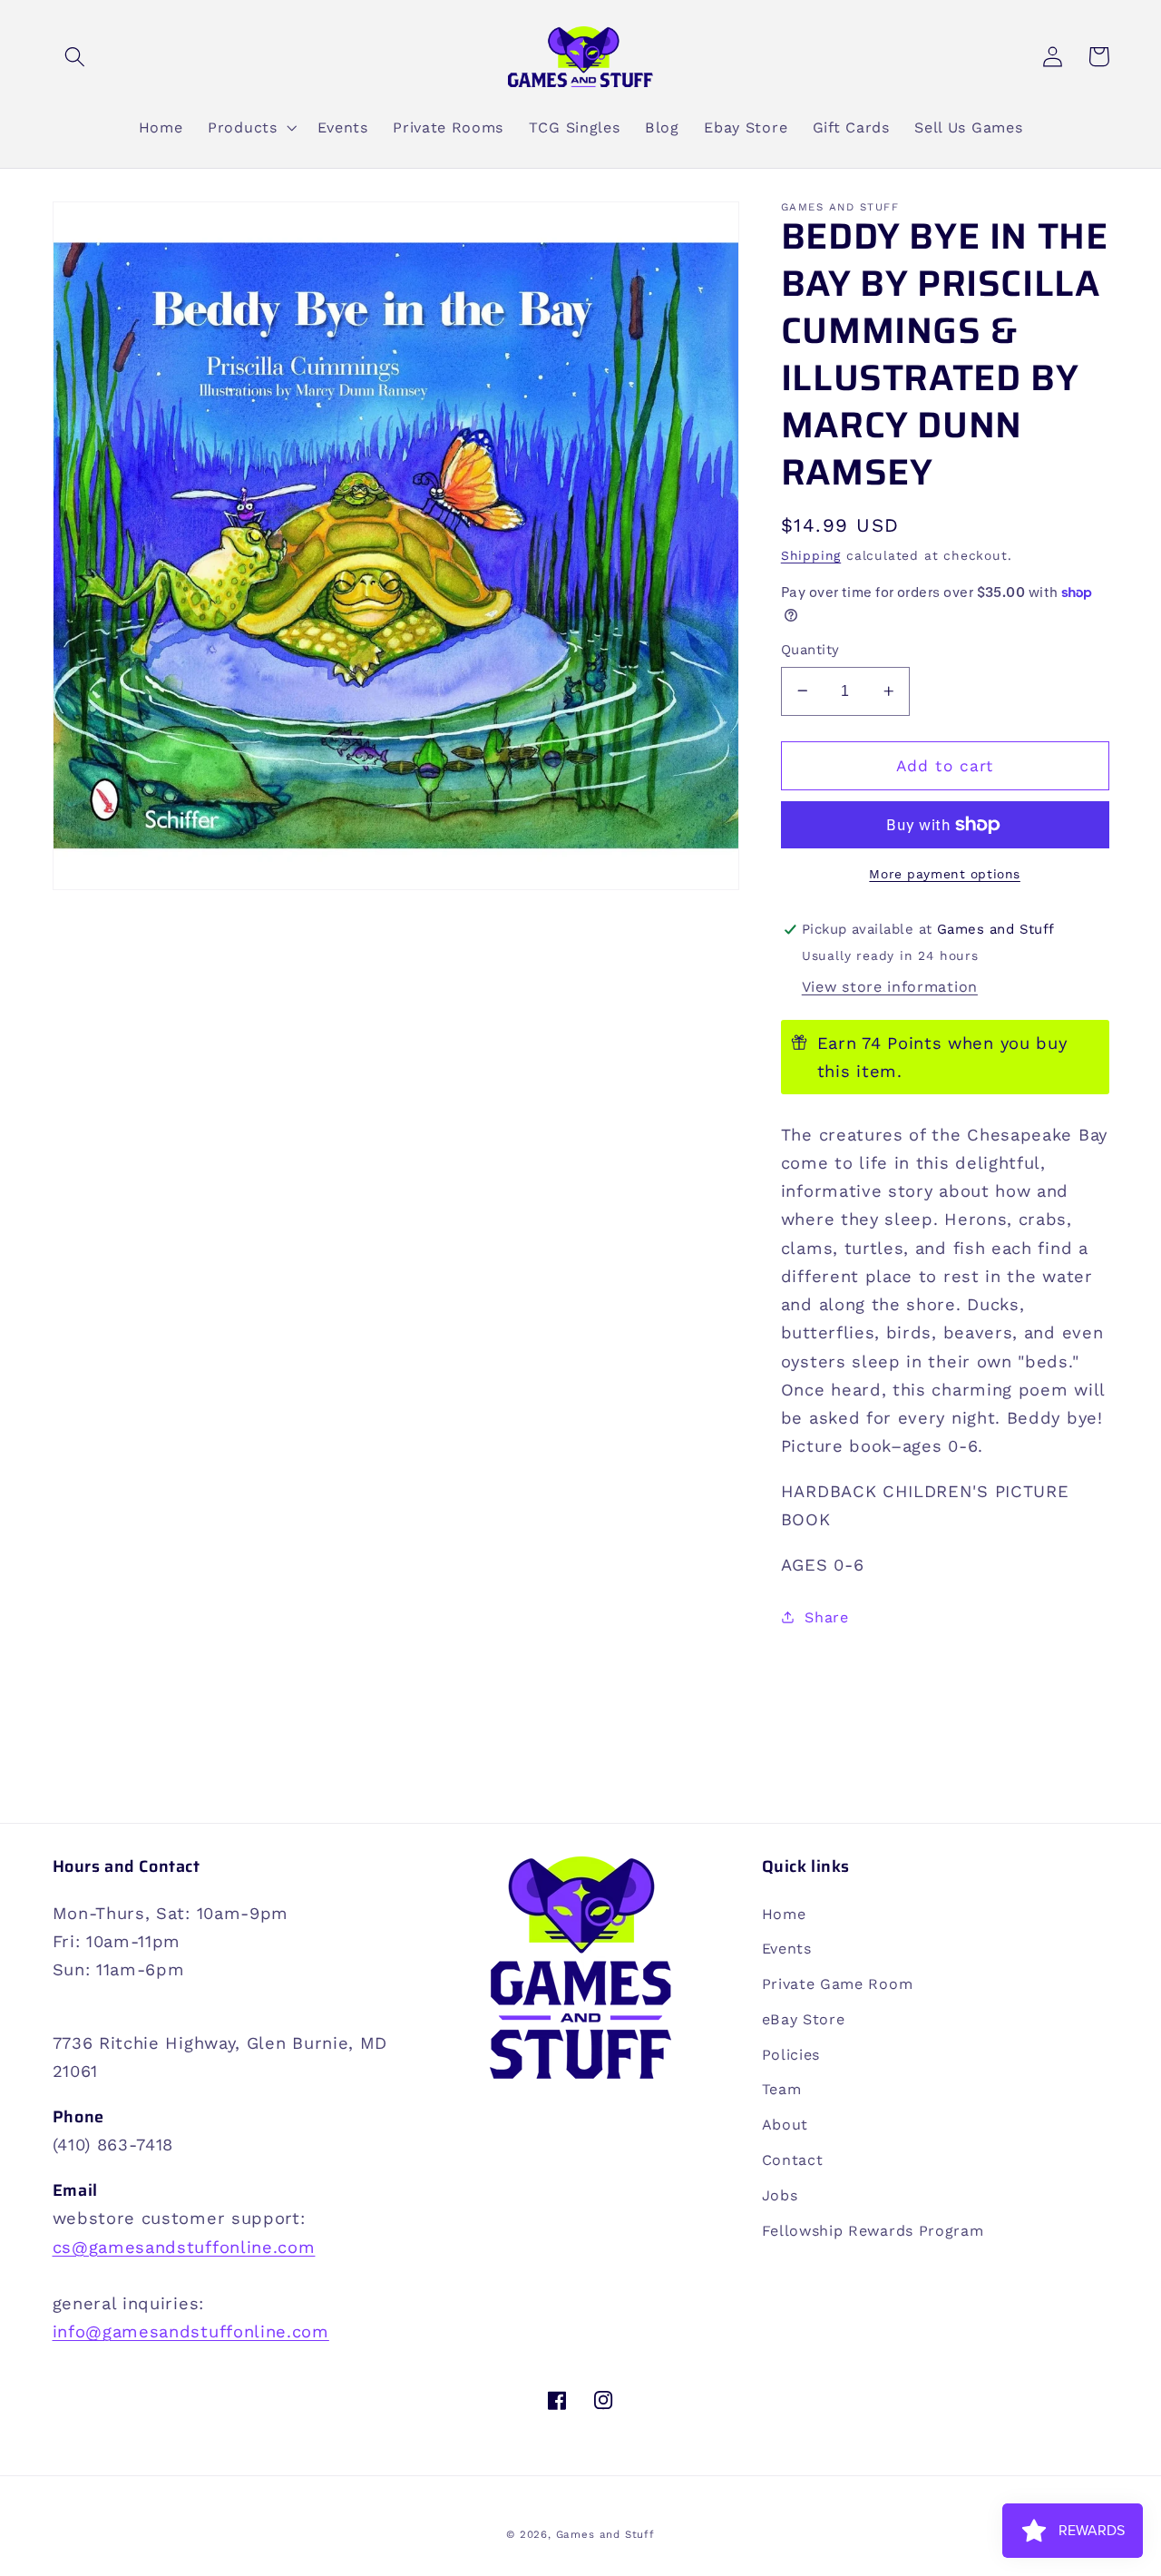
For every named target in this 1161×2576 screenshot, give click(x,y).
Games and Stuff (605, 2534)
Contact (793, 2160)
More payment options (945, 874)
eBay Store (804, 2019)
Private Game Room (838, 1984)
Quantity (810, 650)
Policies (791, 2055)
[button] (76, 57)
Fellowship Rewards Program (873, 2231)
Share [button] (826, 1616)
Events (787, 1949)
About (785, 2125)
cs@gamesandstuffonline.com (184, 2247)
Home (784, 1914)
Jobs (780, 2195)
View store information (890, 987)
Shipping (811, 555)
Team (782, 2089)
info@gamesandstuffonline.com (191, 2331)
